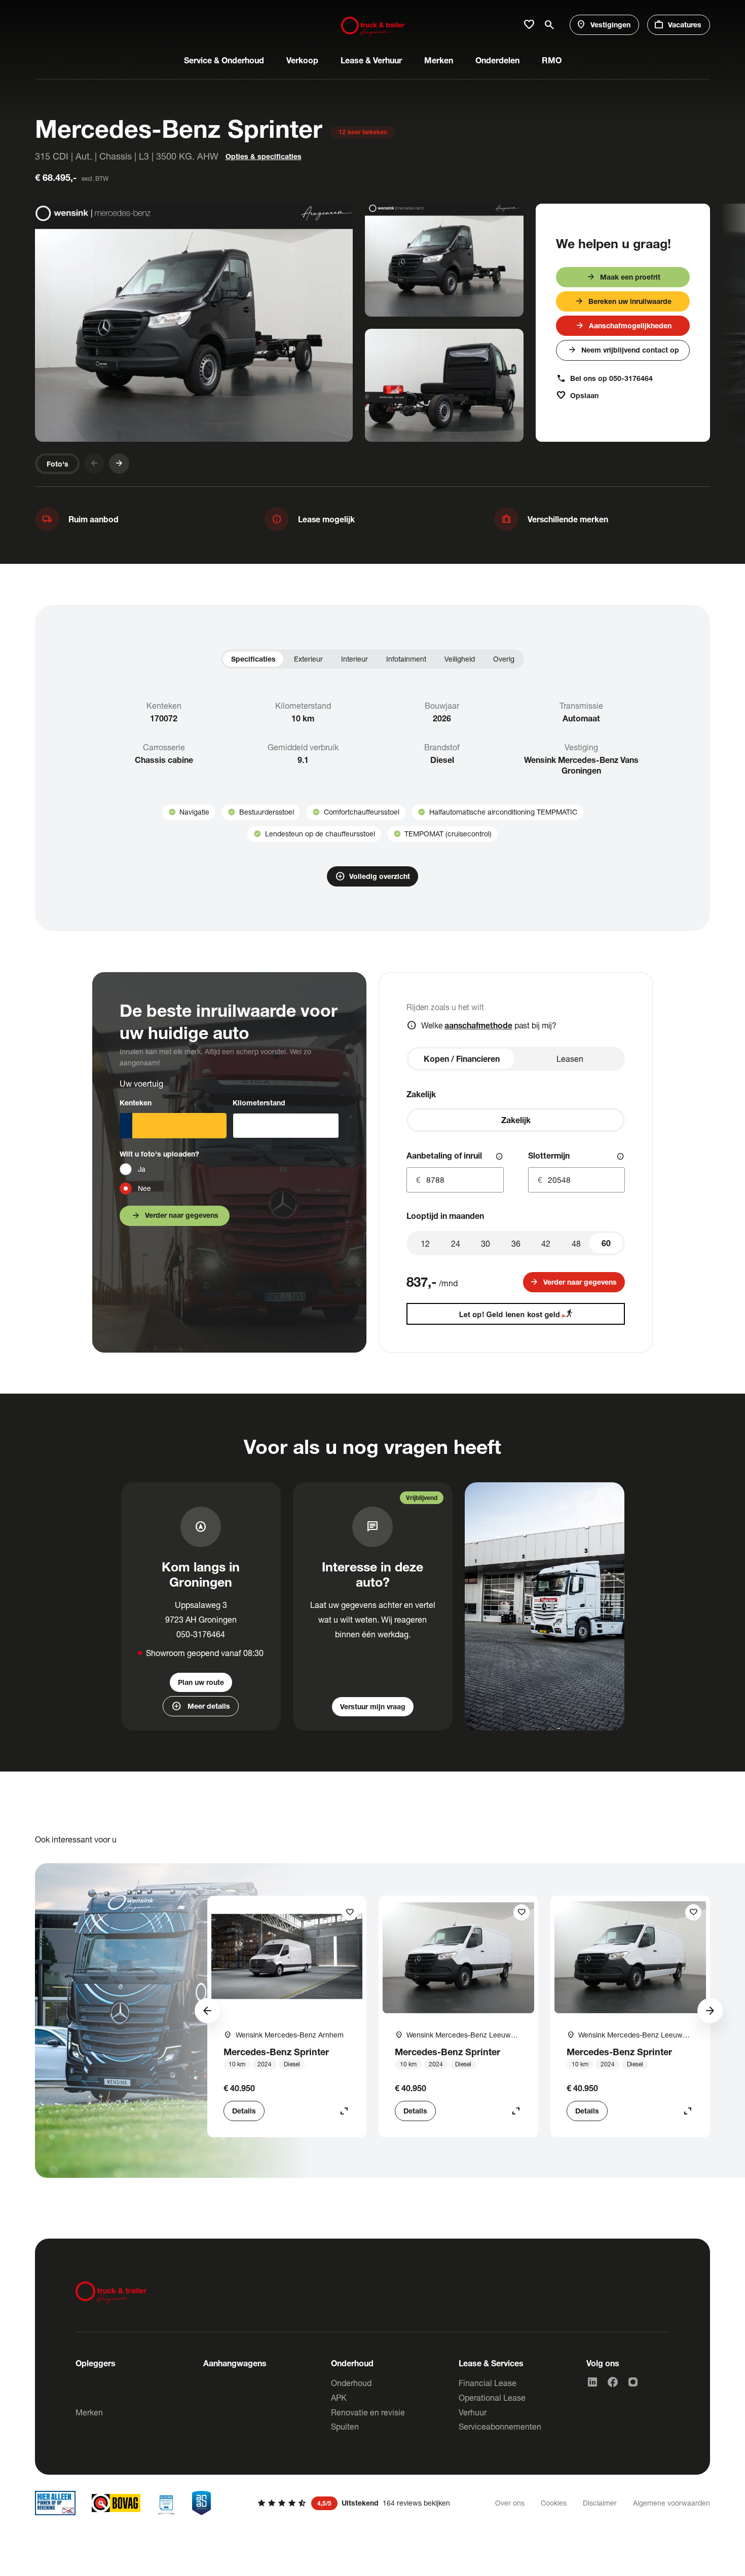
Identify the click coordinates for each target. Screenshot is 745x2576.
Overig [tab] (504, 659)
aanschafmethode (478, 1025)
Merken (89, 2412)
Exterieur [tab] (308, 659)
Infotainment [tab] (406, 659)
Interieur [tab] (355, 659)
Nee (144, 1188)
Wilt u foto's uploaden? (159, 1154)
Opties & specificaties (264, 156)
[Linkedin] (592, 2382)
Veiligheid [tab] (460, 659)
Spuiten (345, 2426)
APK (339, 2397)
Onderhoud (351, 2383)
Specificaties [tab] (253, 659)
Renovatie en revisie (368, 2412)
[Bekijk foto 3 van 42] (444, 385)
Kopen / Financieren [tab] (462, 1059)
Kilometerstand (259, 1103)
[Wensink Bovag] (116, 2503)
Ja (142, 1169)
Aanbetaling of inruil (444, 1155)
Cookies (554, 2503)
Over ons (510, 2503)
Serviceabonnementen (500, 2426)
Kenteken (136, 1103)
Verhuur (473, 2412)
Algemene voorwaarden (672, 2503)
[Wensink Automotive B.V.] (373, 25)
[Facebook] (613, 2382)
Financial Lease (488, 2383)
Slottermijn (549, 1155)
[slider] (606, 1243)
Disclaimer (600, 2503)
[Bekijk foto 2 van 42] (444, 260)
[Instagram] (633, 2382)
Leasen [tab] (570, 1059)
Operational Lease (492, 2397)
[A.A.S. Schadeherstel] (202, 2503)
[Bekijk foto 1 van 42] (194, 323)
